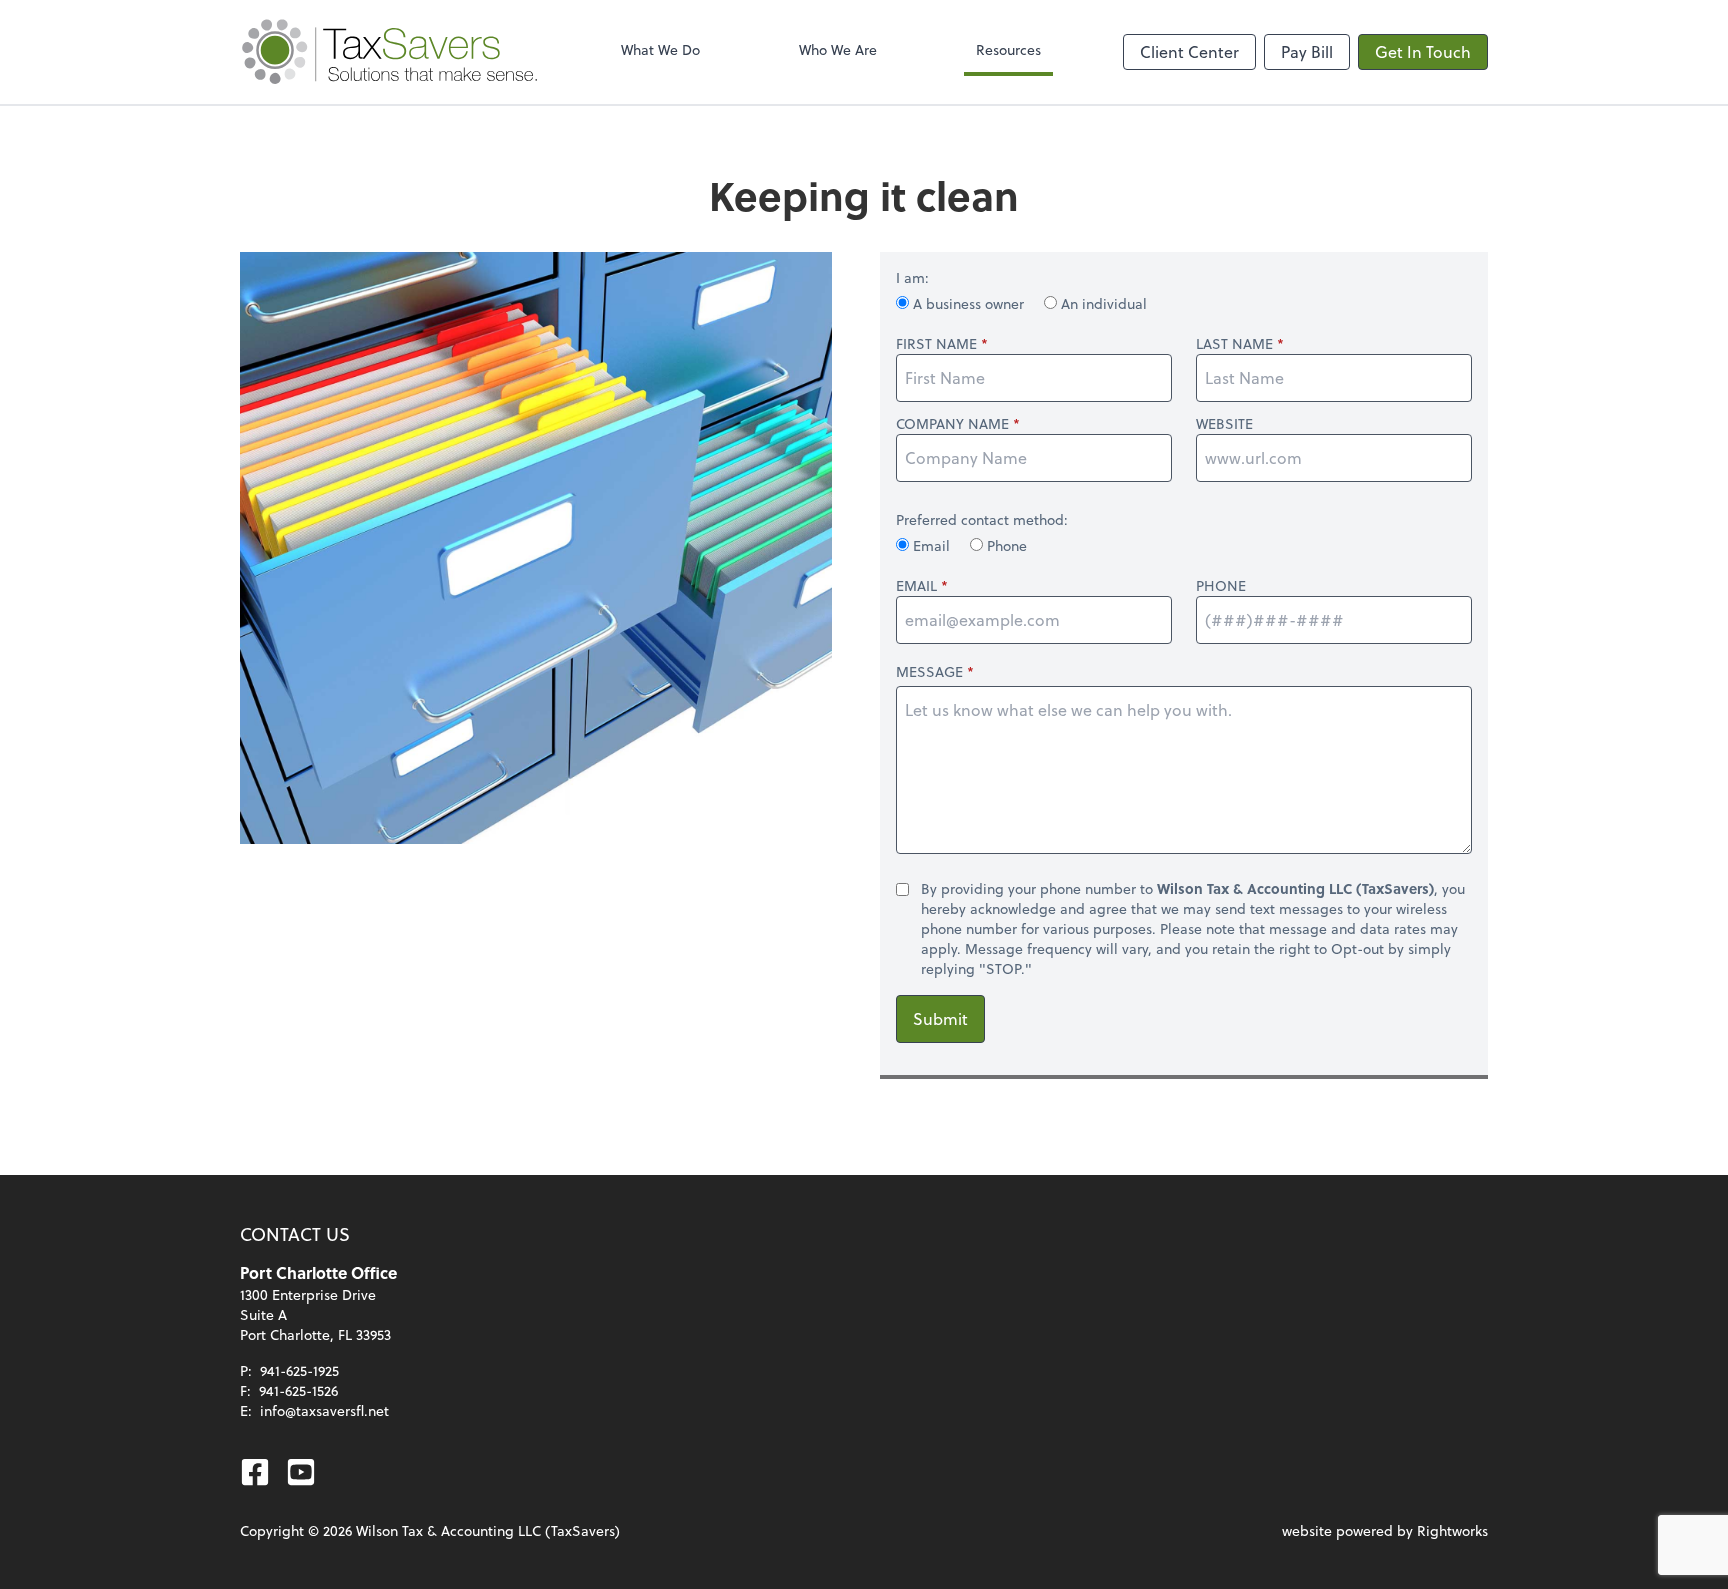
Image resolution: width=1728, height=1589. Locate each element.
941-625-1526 (298, 1390)
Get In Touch (1423, 51)
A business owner (968, 303)
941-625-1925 (299, 1370)
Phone (1005, 545)
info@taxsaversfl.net (324, 1410)
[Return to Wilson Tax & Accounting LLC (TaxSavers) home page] (390, 52)
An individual (1102, 303)
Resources (1008, 49)
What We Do (660, 49)
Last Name (1234, 344)
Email (931, 545)
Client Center (1189, 51)
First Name (936, 344)
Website (1224, 424)
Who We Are (838, 49)
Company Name (952, 424)
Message (929, 671)
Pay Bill (1307, 51)
